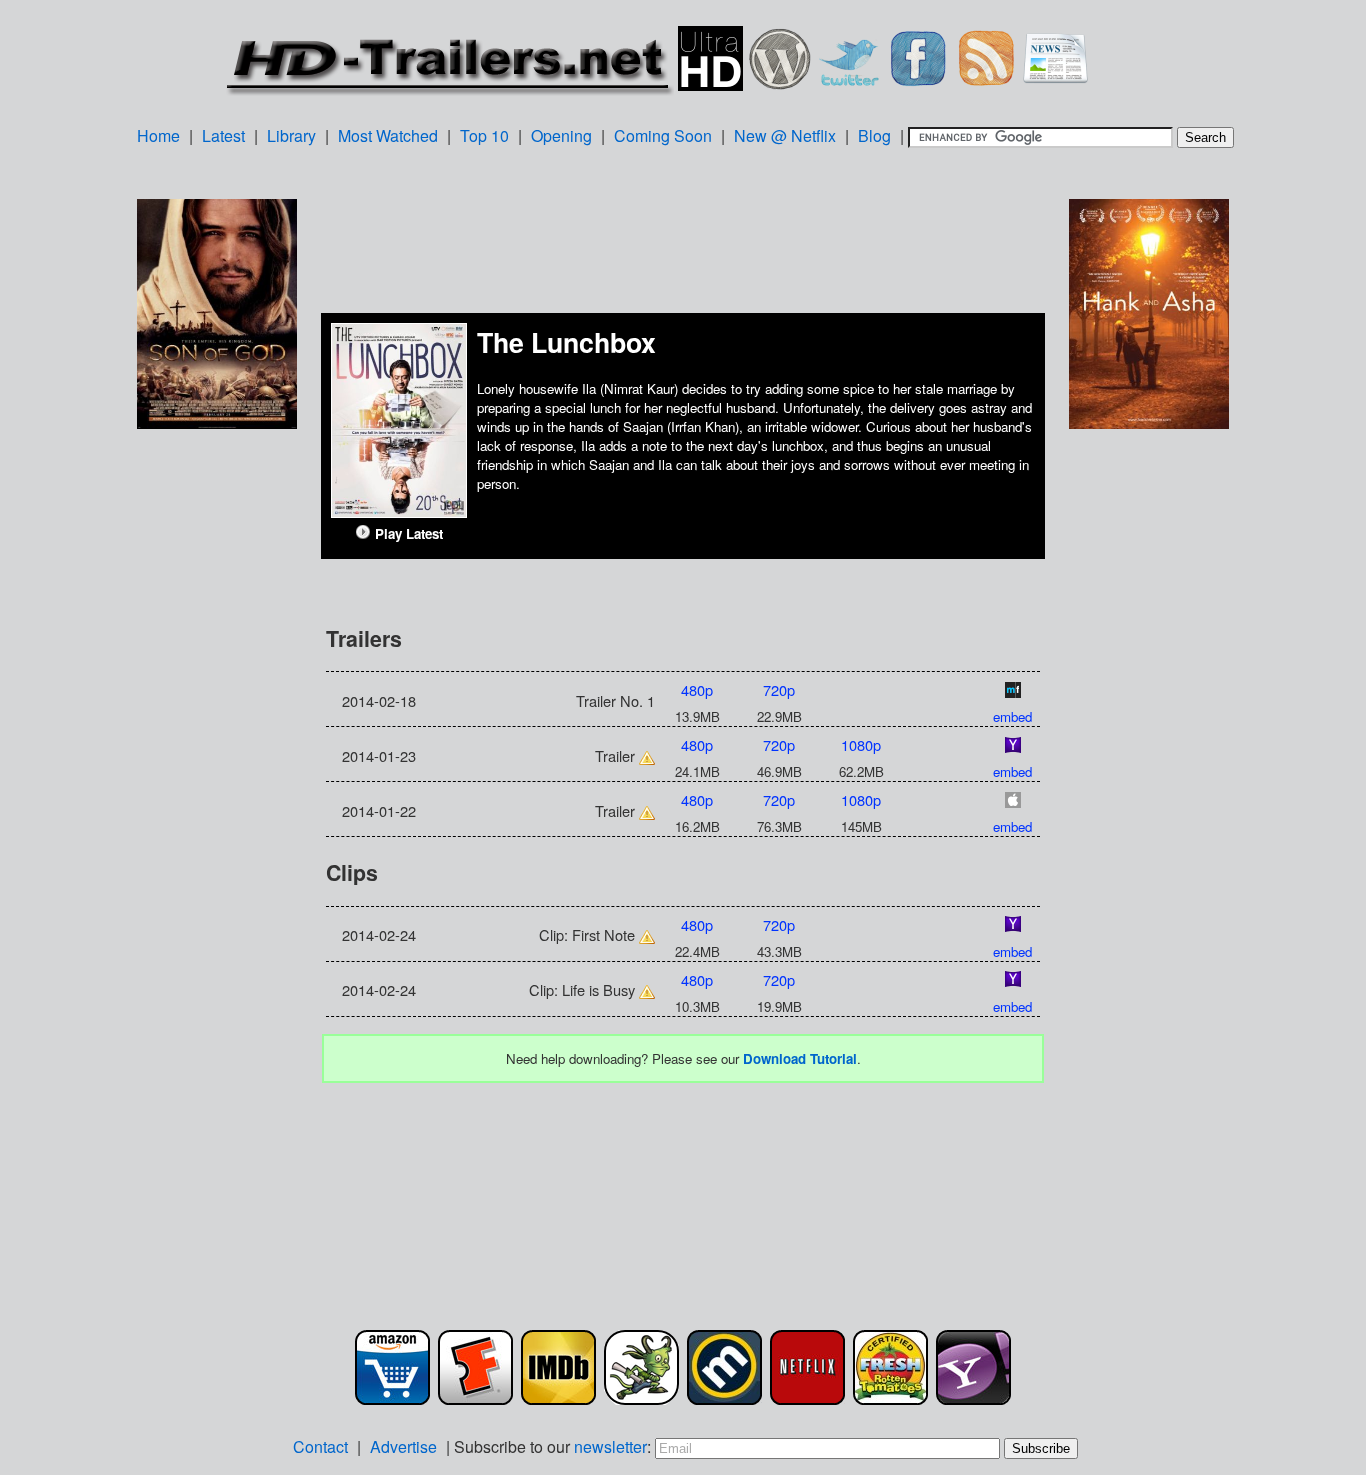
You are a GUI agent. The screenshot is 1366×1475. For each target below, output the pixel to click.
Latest (223, 135)
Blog (874, 135)
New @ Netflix (785, 135)
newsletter (610, 1446)
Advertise (403, 1446)
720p (779, 689)
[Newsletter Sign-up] (1055, 55)
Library (291, 135)
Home (158, 135)
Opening (561, 135)
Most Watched (388, 135)
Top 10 (484, 135)
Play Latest (407, 533)
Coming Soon (663, 135)
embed (1012, 716)
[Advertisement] (217, 749)
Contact (320, 1446)
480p (697, 689)
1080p (861, 744)
